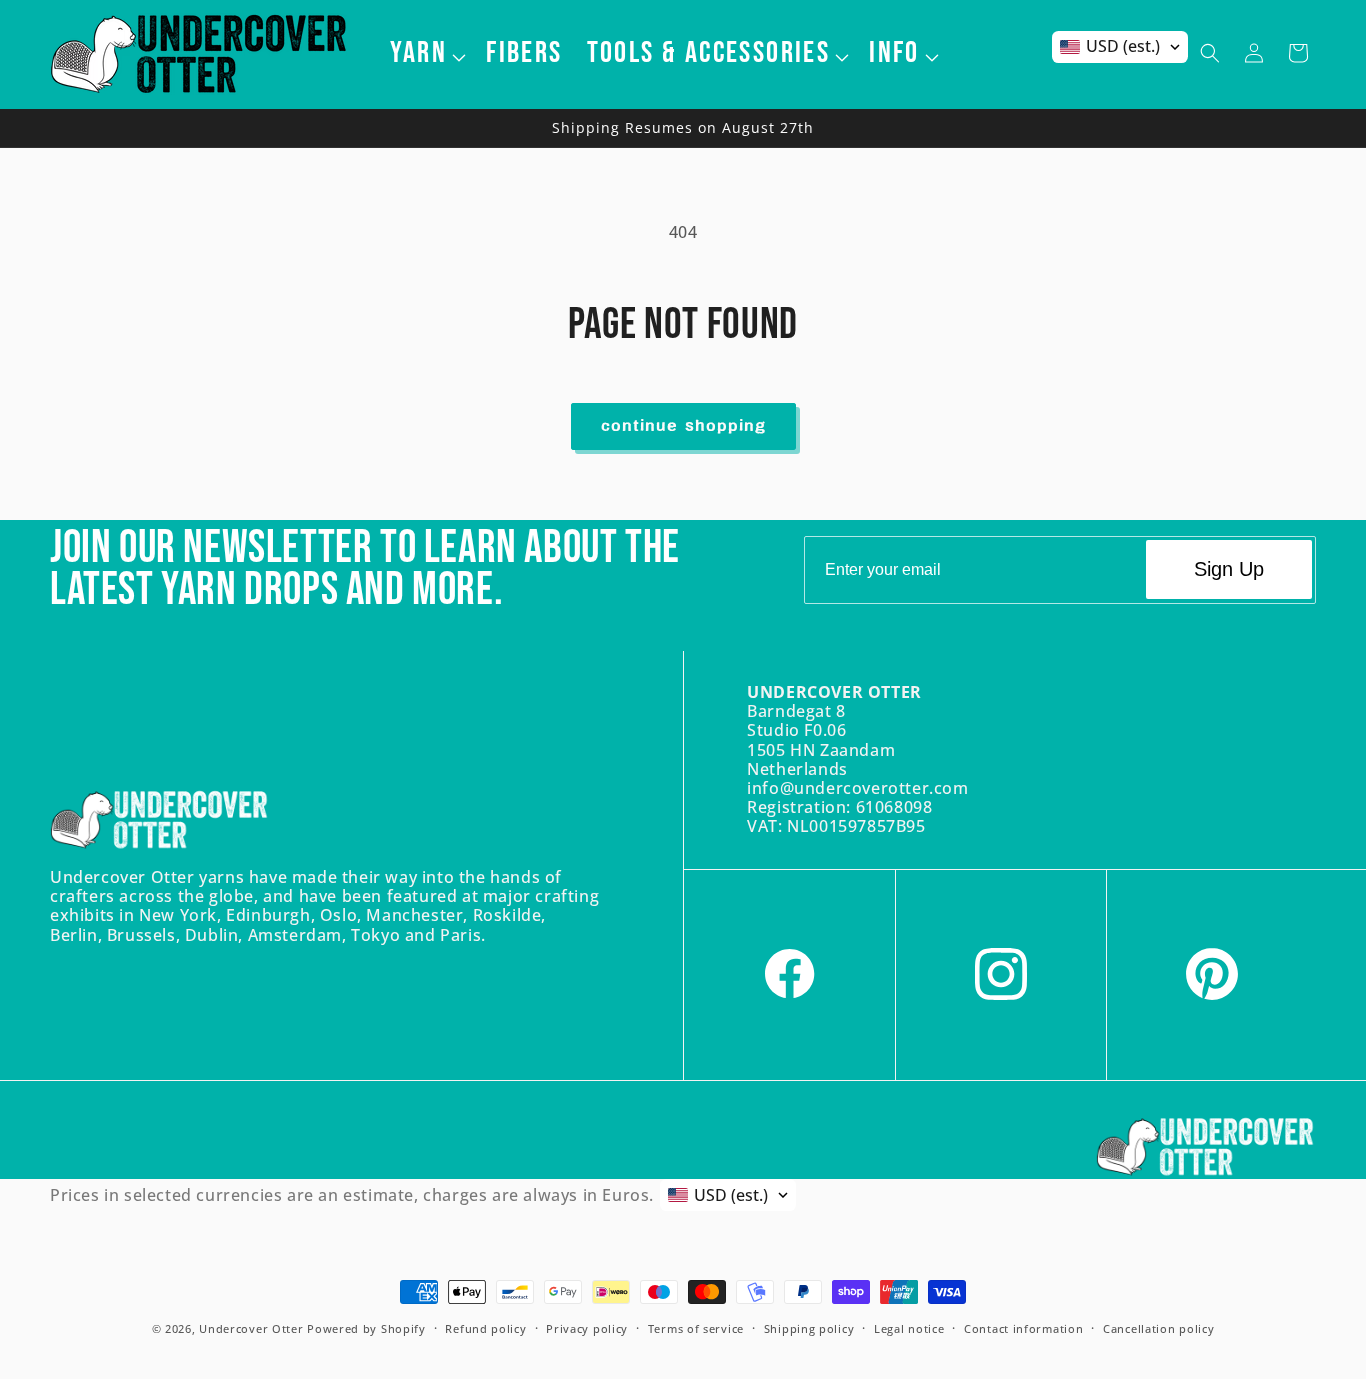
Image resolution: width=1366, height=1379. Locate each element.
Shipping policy (809, 1327)
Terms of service (696, 1327)
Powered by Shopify (366, 1328)
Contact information (1023, 1327)
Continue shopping (683, 426)
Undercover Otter (251, 1328)
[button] (426, 53)
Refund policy (485, 1327)
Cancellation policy (1158, 1327)
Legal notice (909, 1327)
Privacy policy (587, 1327)
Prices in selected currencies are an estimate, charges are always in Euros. (352, 1194)
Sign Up (1229, 570)
